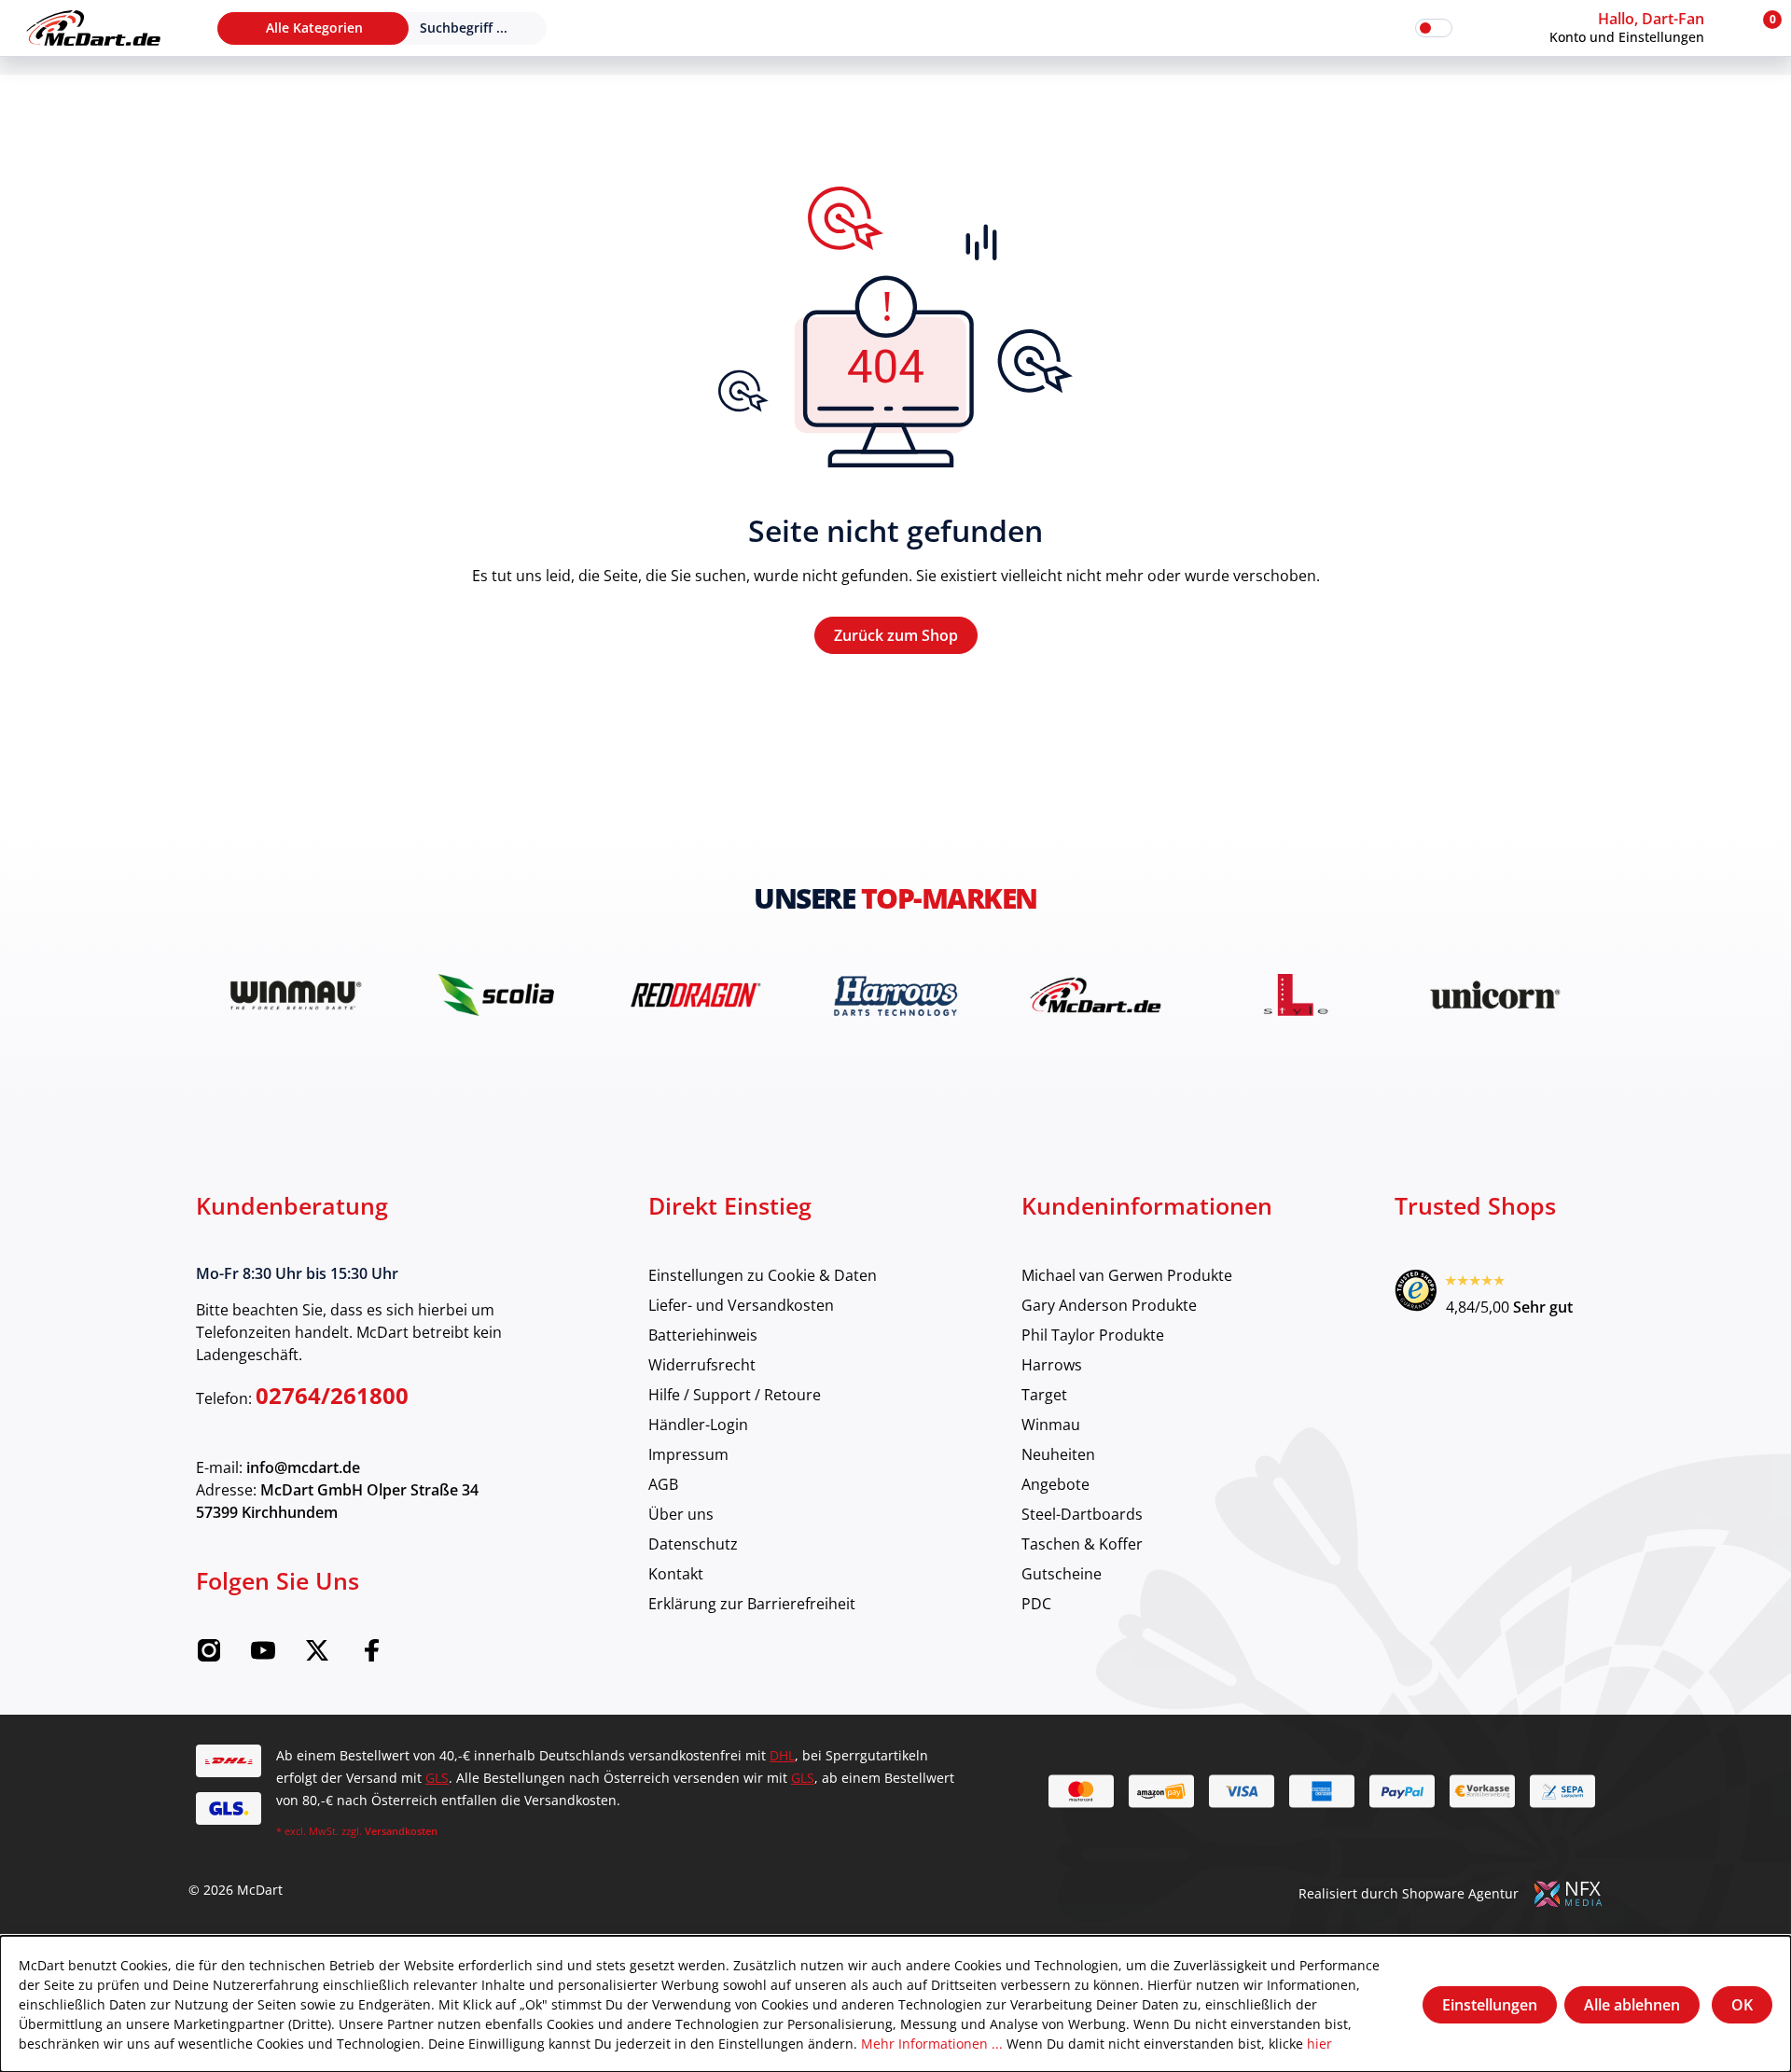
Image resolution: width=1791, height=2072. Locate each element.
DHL (782, 1755)
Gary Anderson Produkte (1109, 1305)
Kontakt (676, 1573)
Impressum (688, 1454)
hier (1319, 2044)
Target (1044, 1394)
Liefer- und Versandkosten (741, 1305)
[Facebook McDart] (371, 1656)
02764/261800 (332, 1395)
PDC (1036, 1603)
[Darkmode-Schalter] (1434, 28)
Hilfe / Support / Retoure (735, 1394)
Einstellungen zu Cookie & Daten (763, 1275)
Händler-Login (698, 1424)
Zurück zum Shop (896, 635)
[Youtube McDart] (263, 1656)
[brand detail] (296, 995)
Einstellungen (1490, 2005)
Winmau (1051, 1424)
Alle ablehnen (1632, 2005)
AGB (663, 1484)
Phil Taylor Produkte (1093, 1335)
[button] (1645, 28)
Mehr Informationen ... (932, 2044)
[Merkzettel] (1479, 28)
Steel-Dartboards (1082, 1514)
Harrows (1052, 1364)
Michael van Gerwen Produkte (1127, 1275)
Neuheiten (1058, 1454)
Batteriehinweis (703, 1335)
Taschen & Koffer (1082, 1544)
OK (1742, 2005)
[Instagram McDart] (209, 1656)
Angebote (1055, 1484)
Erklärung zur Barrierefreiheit (752, 1603)
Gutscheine (1062, 1573)
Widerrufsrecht (702, 1364)
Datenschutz (693, 1544)
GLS (437, 1778)
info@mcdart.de (303, 1467)
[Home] (93, 28)
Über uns (681, 1514)
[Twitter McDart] (317, 1656)
